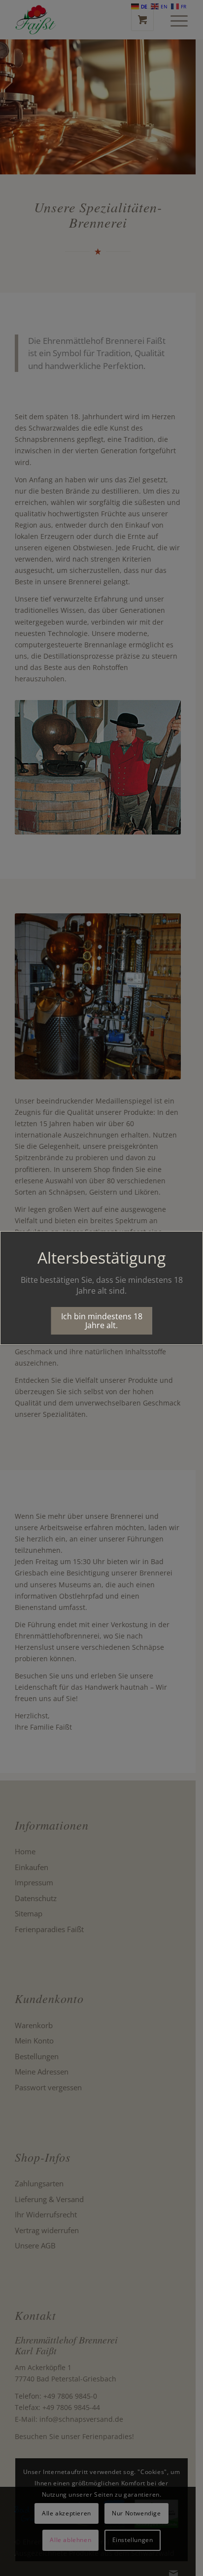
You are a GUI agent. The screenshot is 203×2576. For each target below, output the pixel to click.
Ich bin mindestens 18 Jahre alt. (102, 1321)
